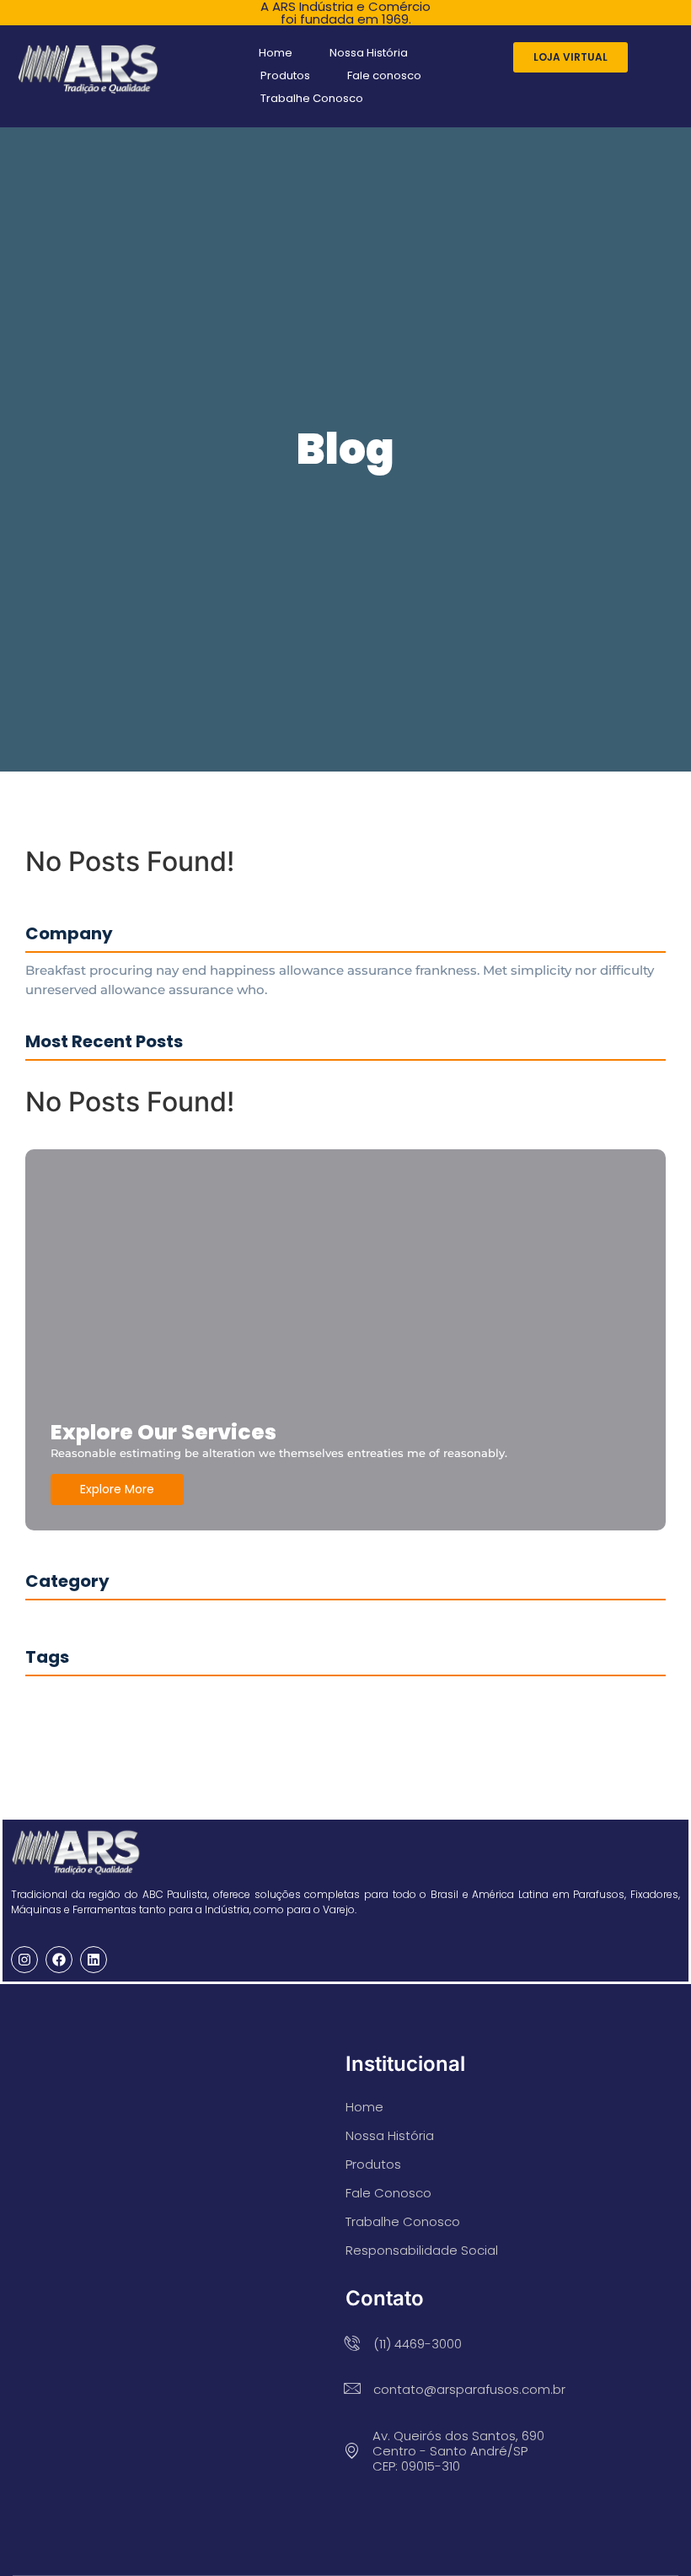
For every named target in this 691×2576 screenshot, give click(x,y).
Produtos (285, 75)
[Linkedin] (94, 1960)
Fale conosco (384, 75)
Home (276, 53)
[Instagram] (24, 1960)
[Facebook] (59, 1960)
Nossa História (369, 53)
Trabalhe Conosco (312, 98)
